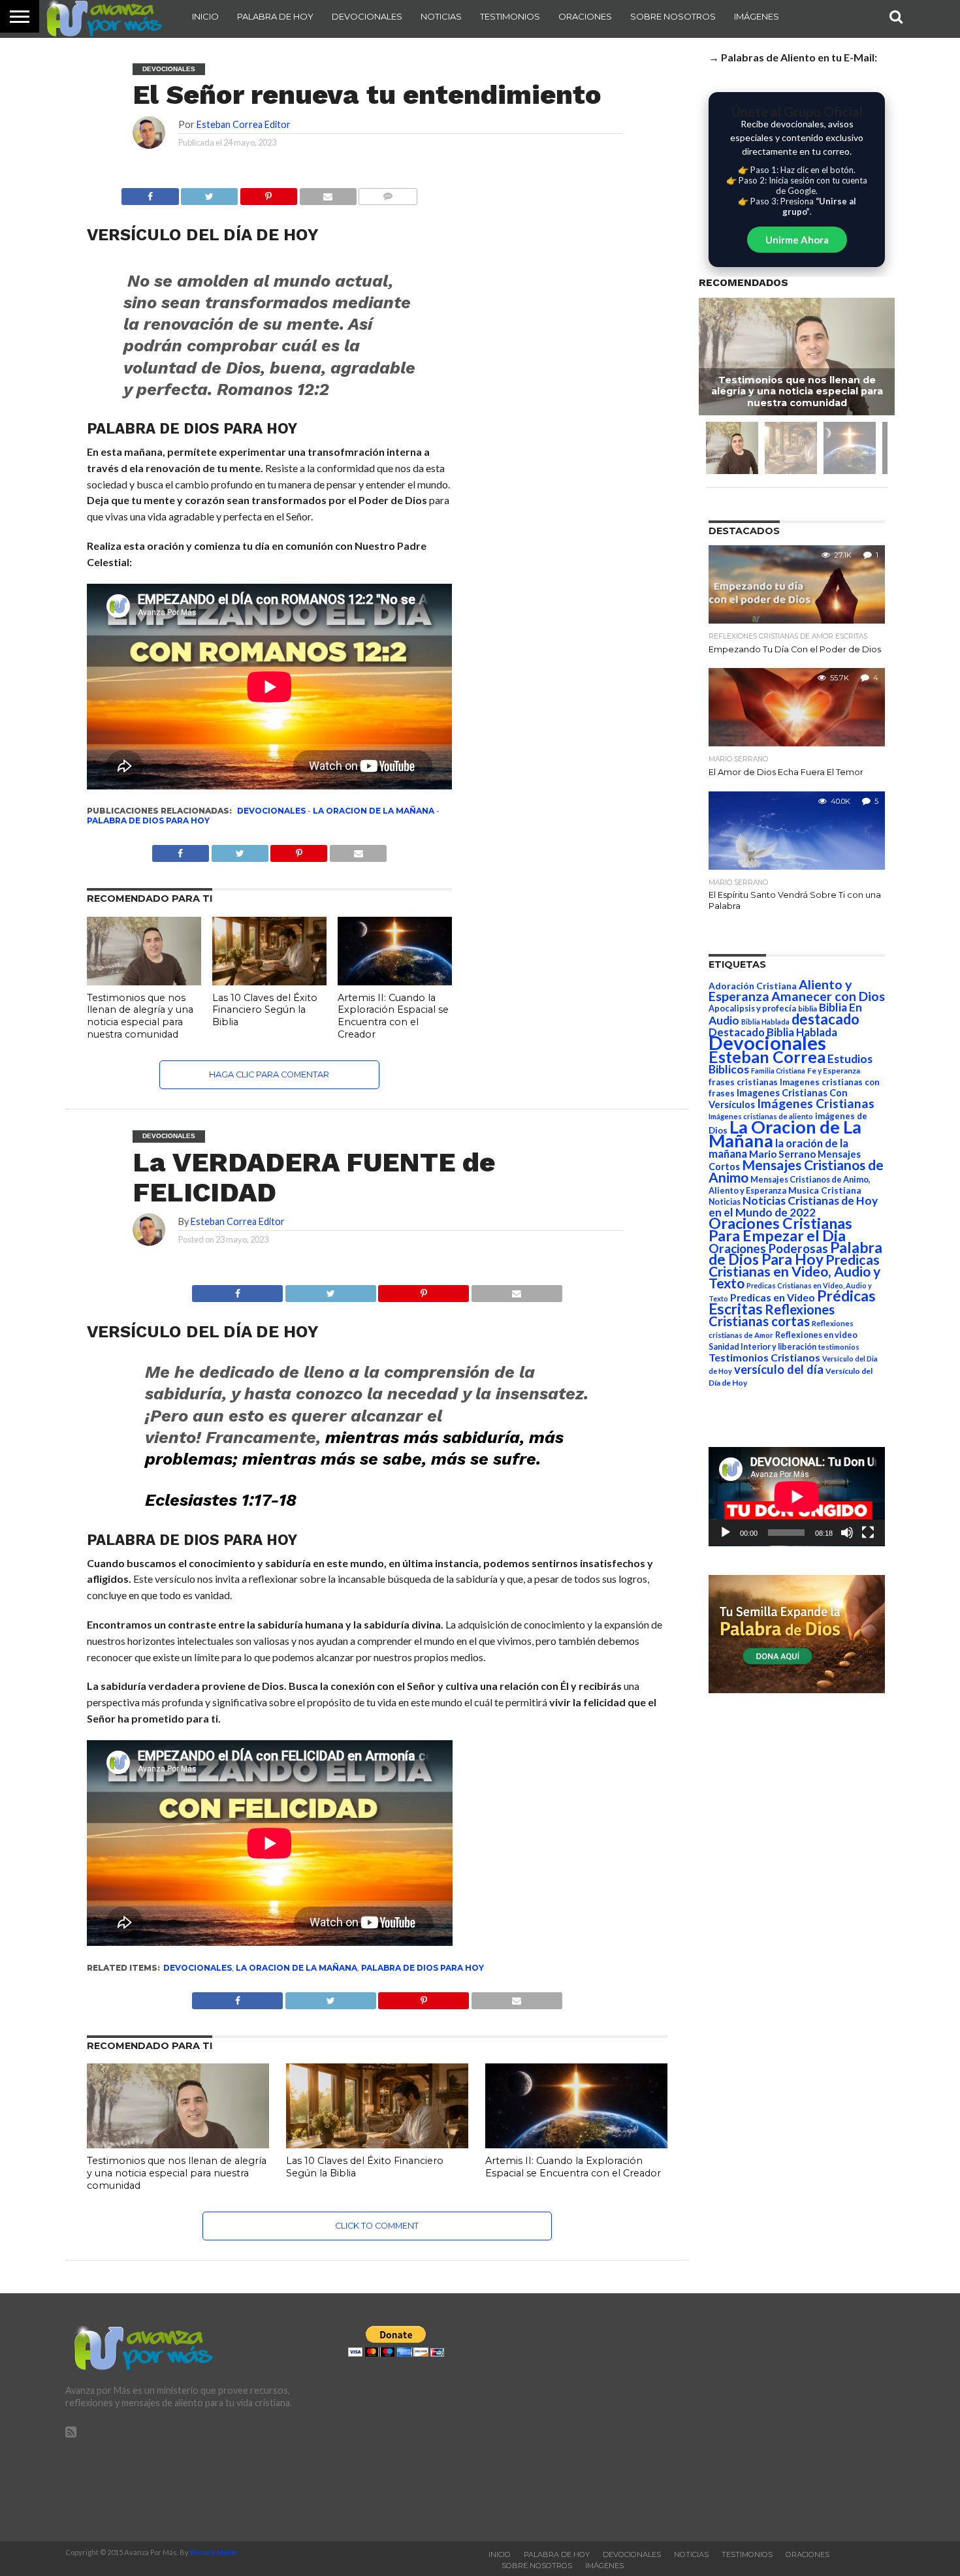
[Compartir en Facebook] (150, 193)
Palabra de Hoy (275, 16)
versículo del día (779, 1369)
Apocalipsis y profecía (752, 1008)
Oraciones (585, 16)
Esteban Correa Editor (244, 124)
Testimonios (510, 16)
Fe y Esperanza (834, 1071)
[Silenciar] (847, 1533)
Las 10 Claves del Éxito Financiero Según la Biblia (265, 1010)
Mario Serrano (782, 1154)
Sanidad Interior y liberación (762, 1347)
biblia (808, 1009)
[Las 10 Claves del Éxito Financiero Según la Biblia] (269, 981)
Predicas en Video (773, 1297)
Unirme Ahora (797, 240)
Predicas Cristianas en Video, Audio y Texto (794, 1271)
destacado (825, 1019)
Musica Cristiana (825, 1190)
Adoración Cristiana (753, 986)
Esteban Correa (767, 1057)
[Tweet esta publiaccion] (240, 850)
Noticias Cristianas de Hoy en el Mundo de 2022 (793, 1206)
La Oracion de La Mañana (374, 811)
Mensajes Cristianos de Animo (796, 1171)
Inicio (205, 16)
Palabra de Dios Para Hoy (148, 820)
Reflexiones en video (816, 1335)
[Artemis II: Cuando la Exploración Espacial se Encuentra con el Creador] (395, 981)
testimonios (839, 1347)
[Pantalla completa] (868, 1533)
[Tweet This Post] (330, 1290)
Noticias (441, 16)
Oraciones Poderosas (768, 1248)
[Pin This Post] (424, 1290)
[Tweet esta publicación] (210, 193)
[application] (797, 1497)
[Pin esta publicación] (268, 193)
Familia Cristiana (778, 1071)
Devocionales (367, 16)
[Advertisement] (762, 2417)
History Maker (214, 2552)
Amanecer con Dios (828, 996)
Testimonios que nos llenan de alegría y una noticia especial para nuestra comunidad (140, 1016)
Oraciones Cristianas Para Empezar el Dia (780, 1229)
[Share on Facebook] (237, 1290)
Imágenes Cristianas (816, 1103)
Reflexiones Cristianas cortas (772, 1315)
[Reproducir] (726, 1533)
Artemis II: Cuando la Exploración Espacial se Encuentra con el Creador (393, 1016)
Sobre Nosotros (673, 16)
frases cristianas (743, 1082)
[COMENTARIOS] (388, 193)
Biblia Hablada (765, 1022)
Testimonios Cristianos (764, 1357)
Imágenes (757, 16)
